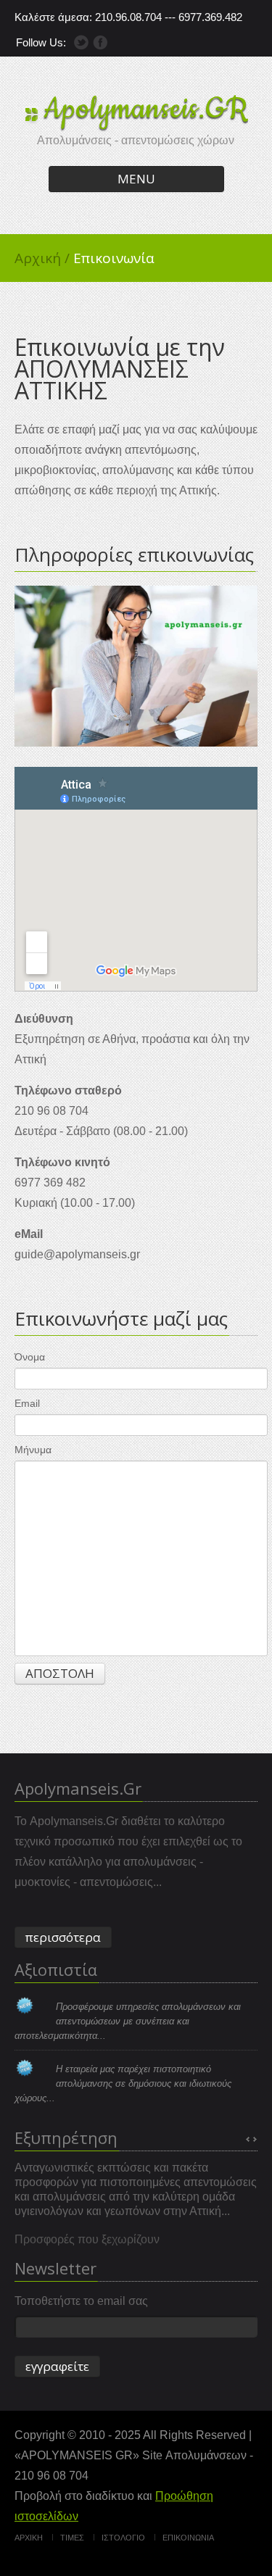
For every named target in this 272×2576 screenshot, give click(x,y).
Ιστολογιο (123, 2538)
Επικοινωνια (188, 2538)
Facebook (100, 42)
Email (27, 1403)
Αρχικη (29, 2538)
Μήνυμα (33, 1450)
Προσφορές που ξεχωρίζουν (87, 2239)
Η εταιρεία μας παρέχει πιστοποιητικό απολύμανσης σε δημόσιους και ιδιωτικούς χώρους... (123, 2083)
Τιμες (72, 2538)
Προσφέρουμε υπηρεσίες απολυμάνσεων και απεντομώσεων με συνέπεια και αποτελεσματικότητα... (128, 2021)
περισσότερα (63, 1937)
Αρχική (42, 258)
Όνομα (30, 1357)
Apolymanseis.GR (146, 109)
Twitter (81, 42)
